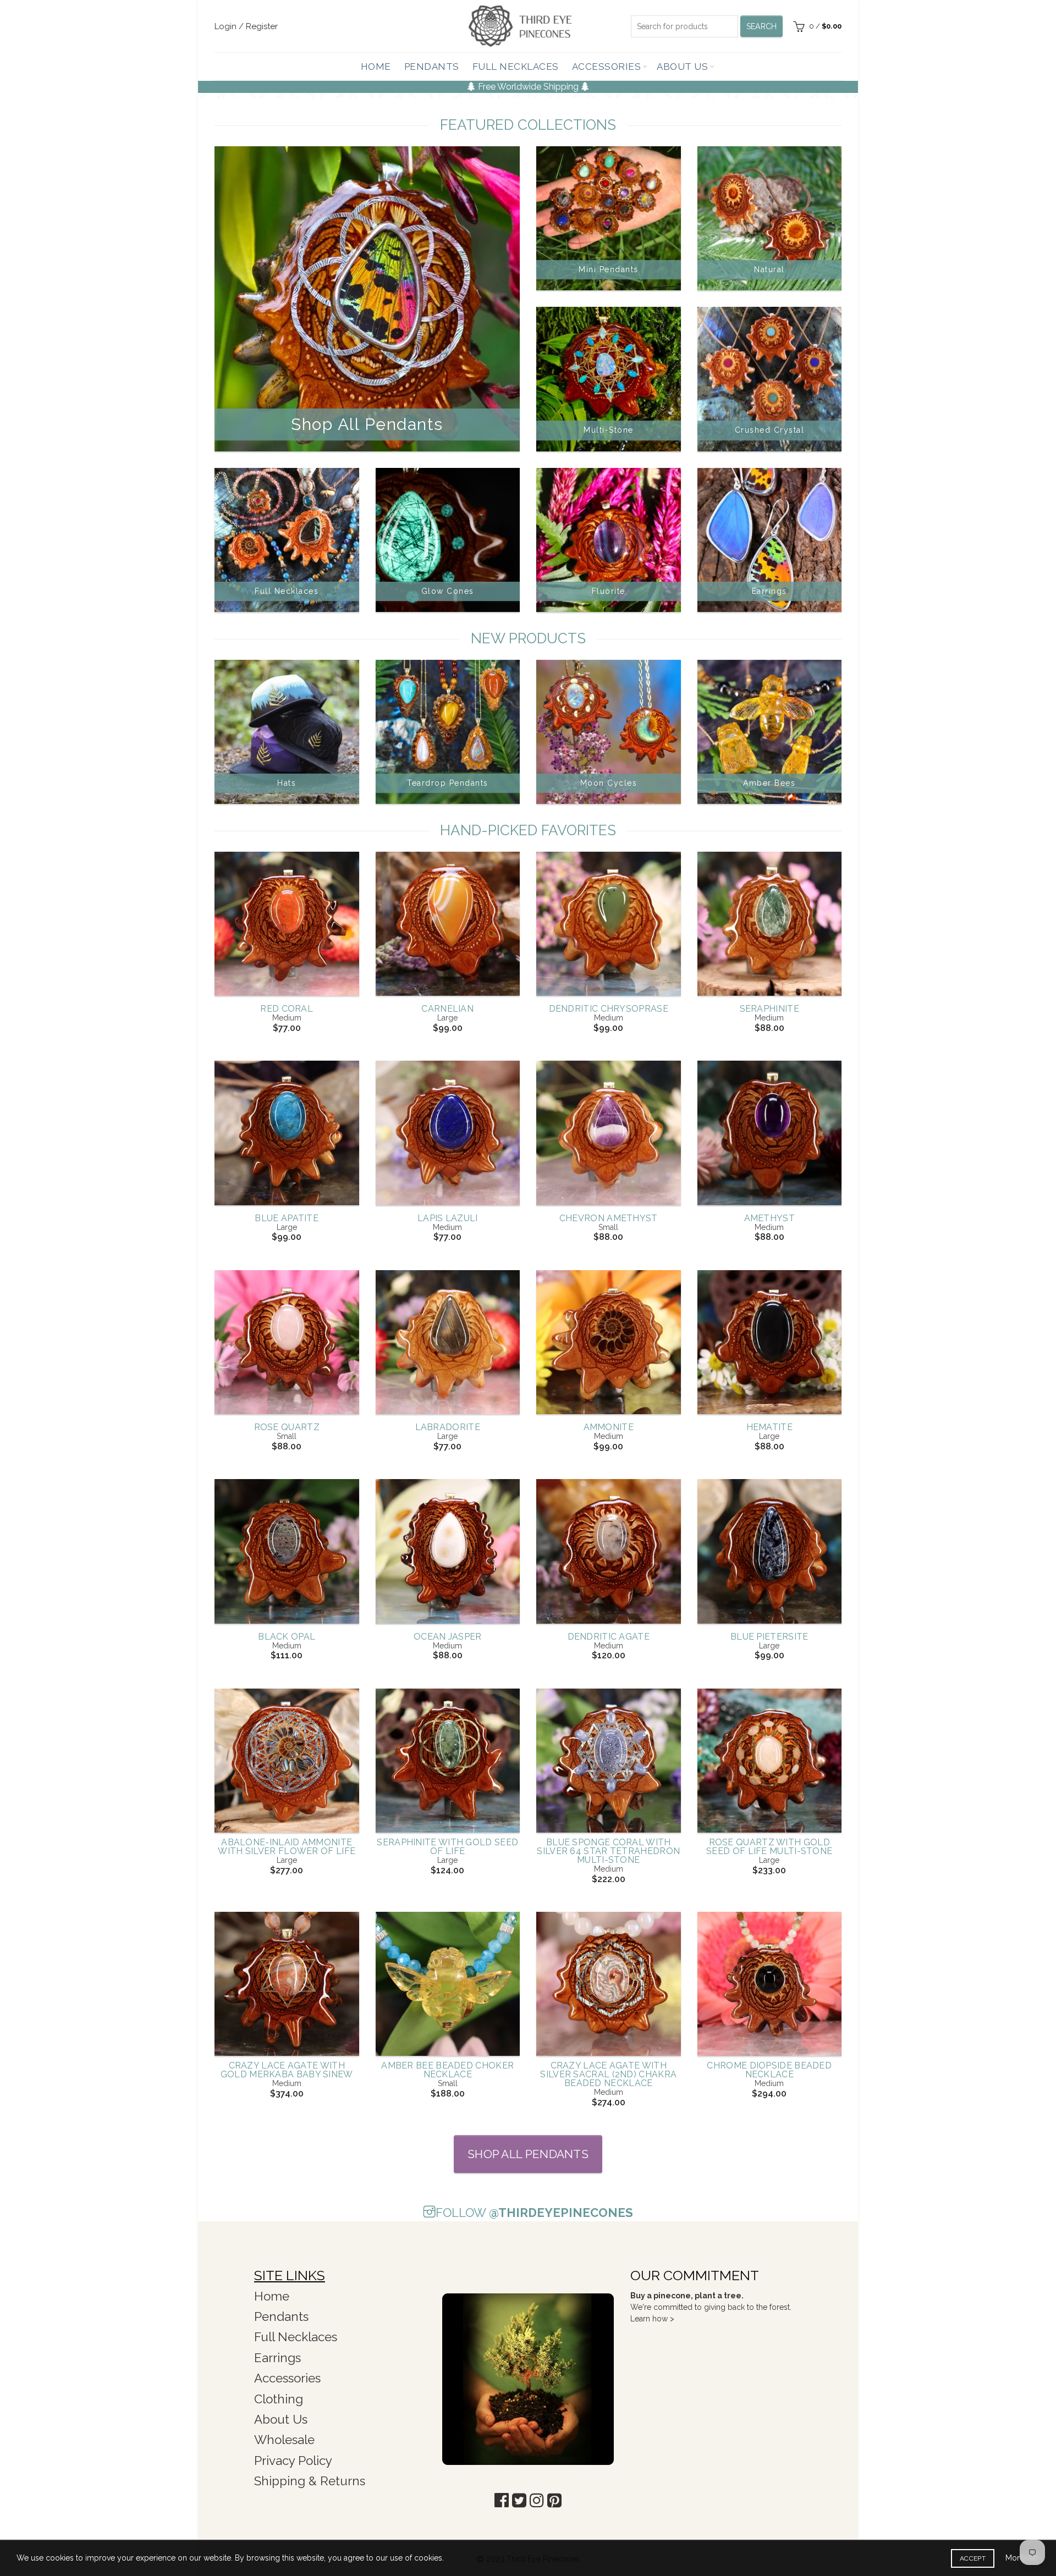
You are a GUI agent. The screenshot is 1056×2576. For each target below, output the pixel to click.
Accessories (607, 67)
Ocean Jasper (448, 1637)
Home (376, 67)
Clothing (279, 2399)
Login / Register (246, 26)
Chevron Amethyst (609, 1218)
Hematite (769, 1427)
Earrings (277, 2358)
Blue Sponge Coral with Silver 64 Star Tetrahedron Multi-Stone (608, 1851)
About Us (682, 67)
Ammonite (609, 1427)
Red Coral (287, 1009)
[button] (502, 2500)
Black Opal (287, 1637)
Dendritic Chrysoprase (609, 1009)
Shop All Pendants (528, 2154)
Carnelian (447, 1009)
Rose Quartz (287, 1427)
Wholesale (284, 2440)
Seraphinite (769, 1009)
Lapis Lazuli (448, 1218)
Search (762, 26)
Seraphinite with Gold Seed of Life (447, 1847)
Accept (973, 2558)
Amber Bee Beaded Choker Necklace (447, 2070)
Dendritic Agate (609, 1637)
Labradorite (448, 1427)
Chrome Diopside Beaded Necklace (769, 2070)
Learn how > (652, 2319)
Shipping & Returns (310, 2481)
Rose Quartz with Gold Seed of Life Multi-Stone (769, 1847)
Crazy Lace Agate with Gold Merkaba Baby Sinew (287, 2070)
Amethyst (769, 1218)
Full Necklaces (516, 67)
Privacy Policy (293, 2461)
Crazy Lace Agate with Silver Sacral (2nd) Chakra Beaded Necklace (608, 2075)
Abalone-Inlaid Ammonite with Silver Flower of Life (287, 1847)
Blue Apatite (287, 1218)
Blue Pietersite (769, 1637)
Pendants (432, 67)
